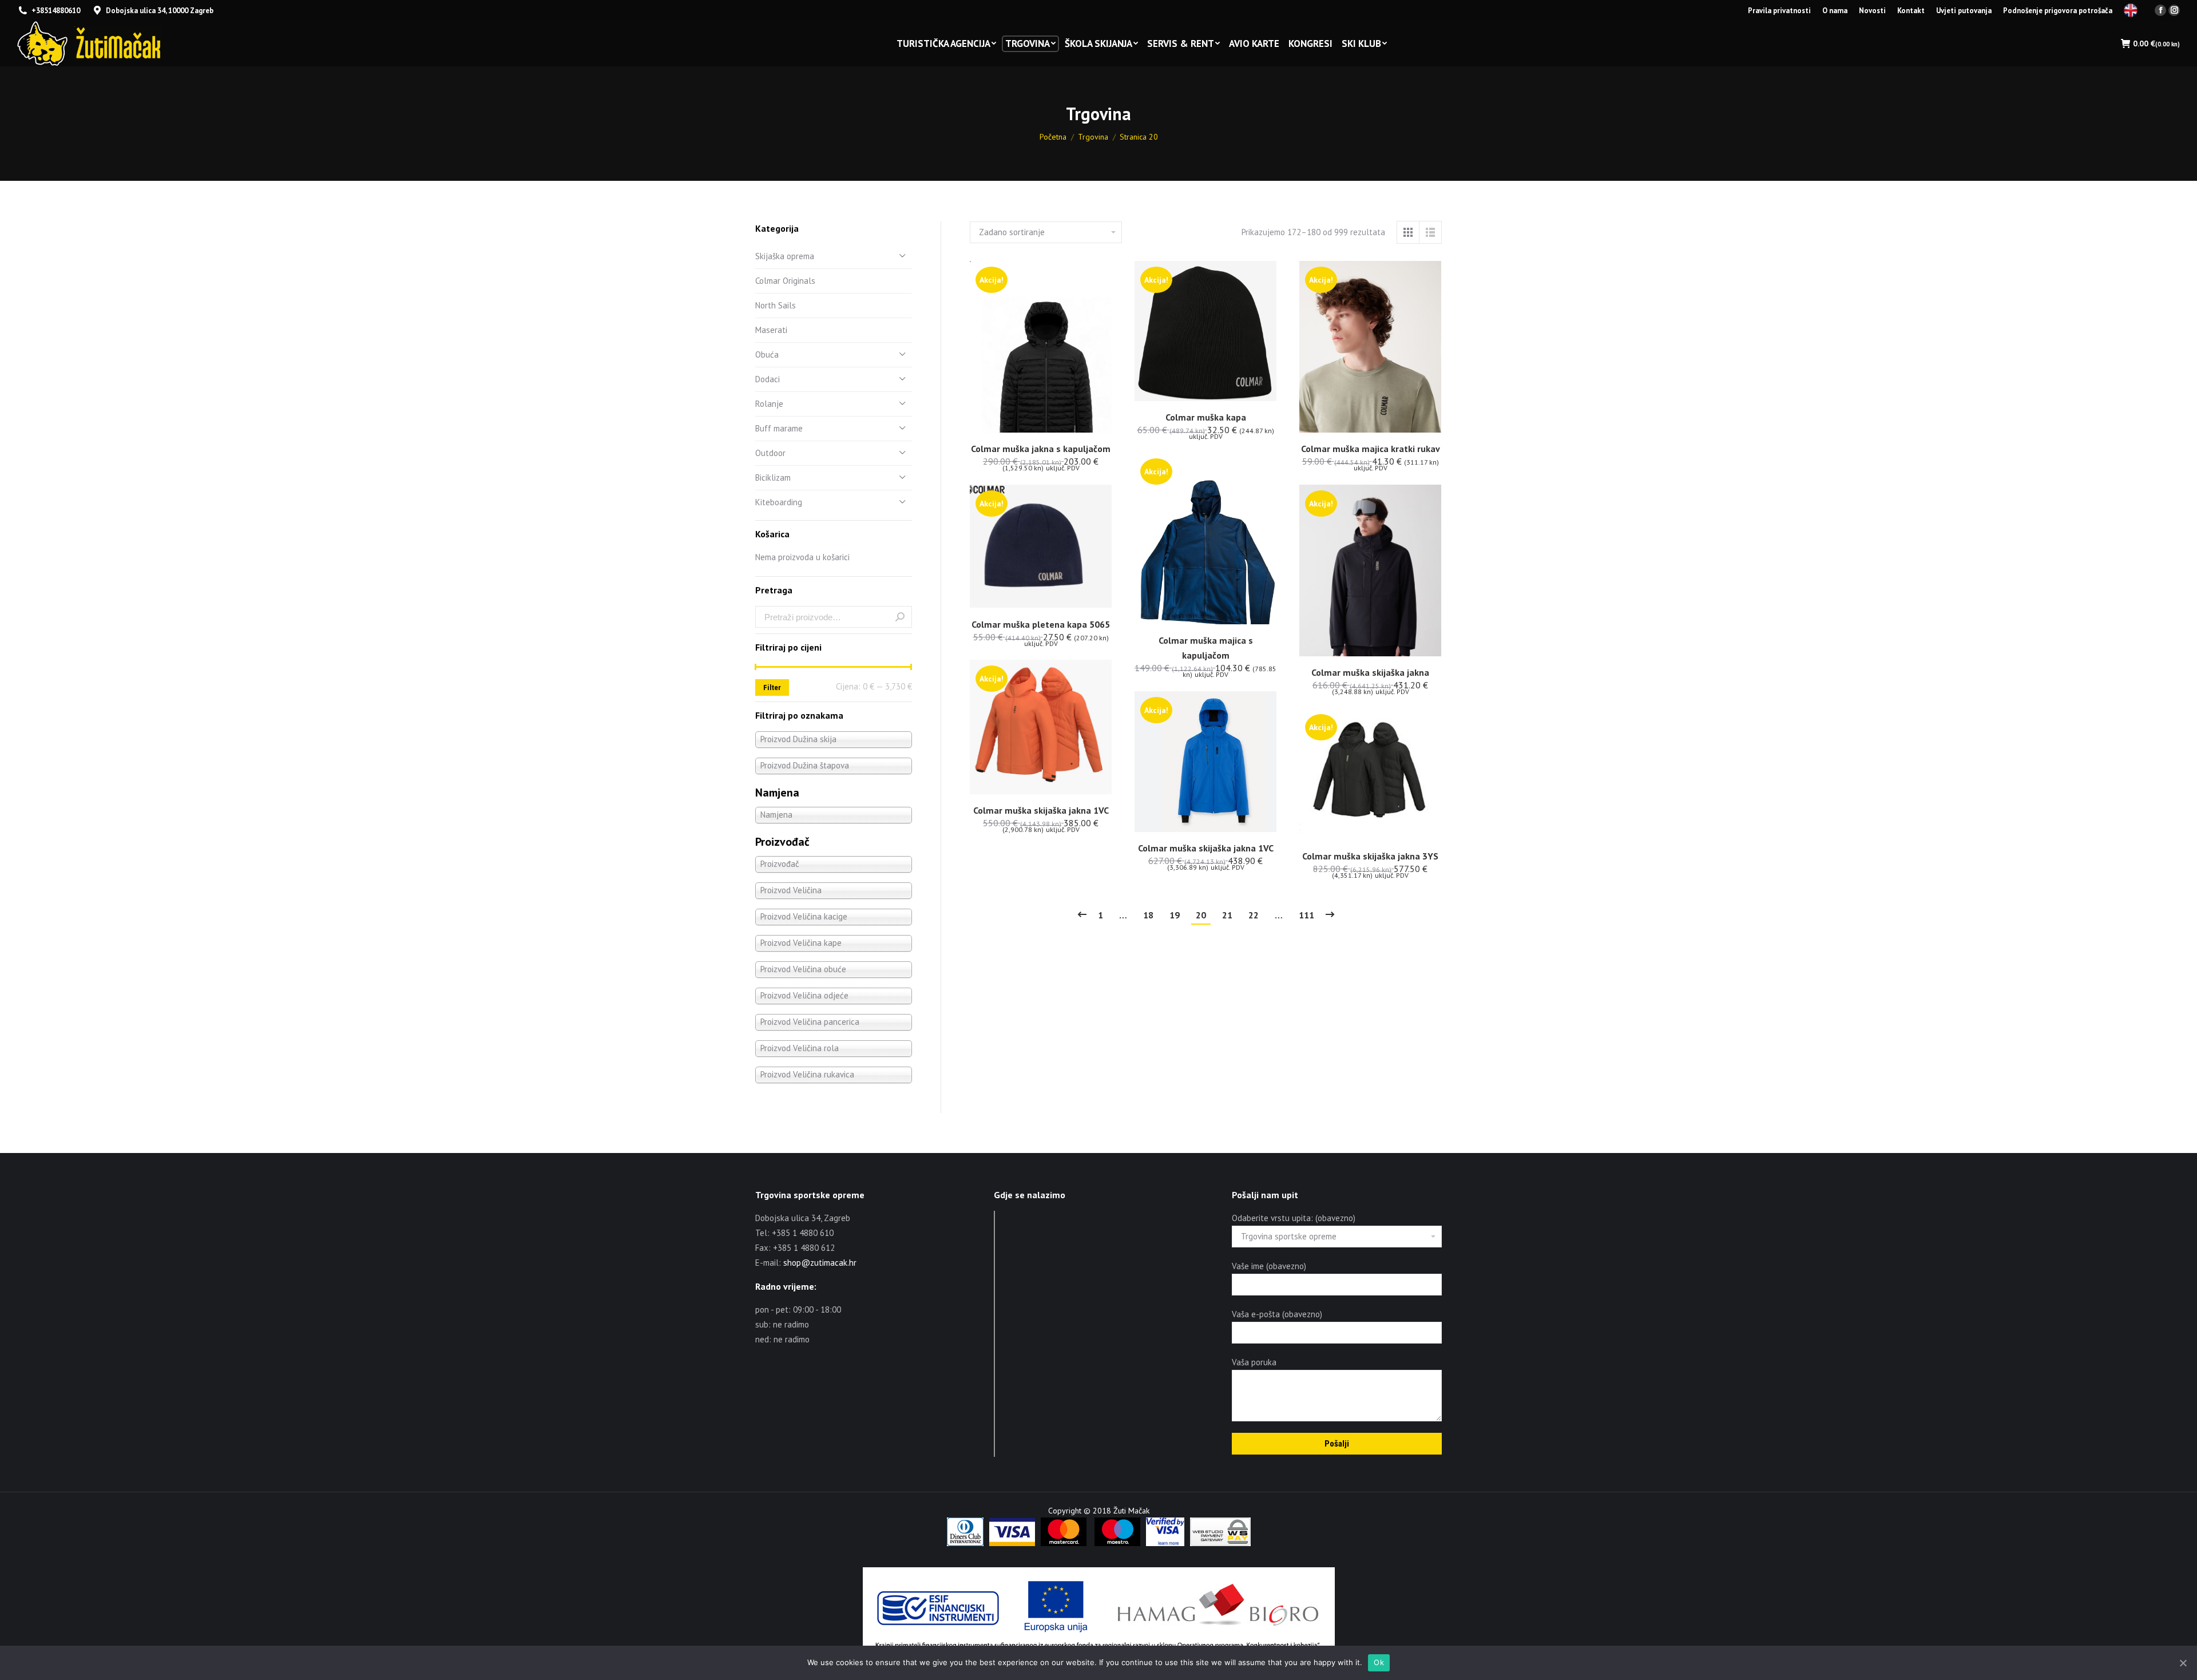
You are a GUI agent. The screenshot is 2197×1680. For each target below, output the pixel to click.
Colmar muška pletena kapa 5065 (1041, 624)
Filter (772, 688)
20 (1201, 915)
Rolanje (769, 404)
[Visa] (1012, 1543)
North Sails (776, 305)
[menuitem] (1779, 11)
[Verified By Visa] (1165, 1543)
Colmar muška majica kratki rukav (1371, 449)
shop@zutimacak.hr (820, 1263)
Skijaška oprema (785, 256)
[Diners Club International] (965, 1543)
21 (1227, 915)
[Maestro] (1117, 1543)
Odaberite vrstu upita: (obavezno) (1294, 1218)
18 (1148, 915)
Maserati (771, 330)
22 (1254, 915)
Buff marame (779, 428)
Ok (1379, 1662)
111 (1306, 915)
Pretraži (900, 617)
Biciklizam (773, 478)
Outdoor (770, 453)
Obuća (767, 354)
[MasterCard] (1064, 1543)
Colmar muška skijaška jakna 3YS (1370, 856)
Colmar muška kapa (1206, 417)
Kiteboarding (779, 502)
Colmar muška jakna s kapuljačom (1041, 449)
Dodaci (768, 379)
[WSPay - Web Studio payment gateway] (1220, 1543)
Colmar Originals (785, 281)
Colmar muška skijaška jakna (1370, 672)
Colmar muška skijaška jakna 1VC (1041, 810)
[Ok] (2183, 1663)
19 (1175, 915)
